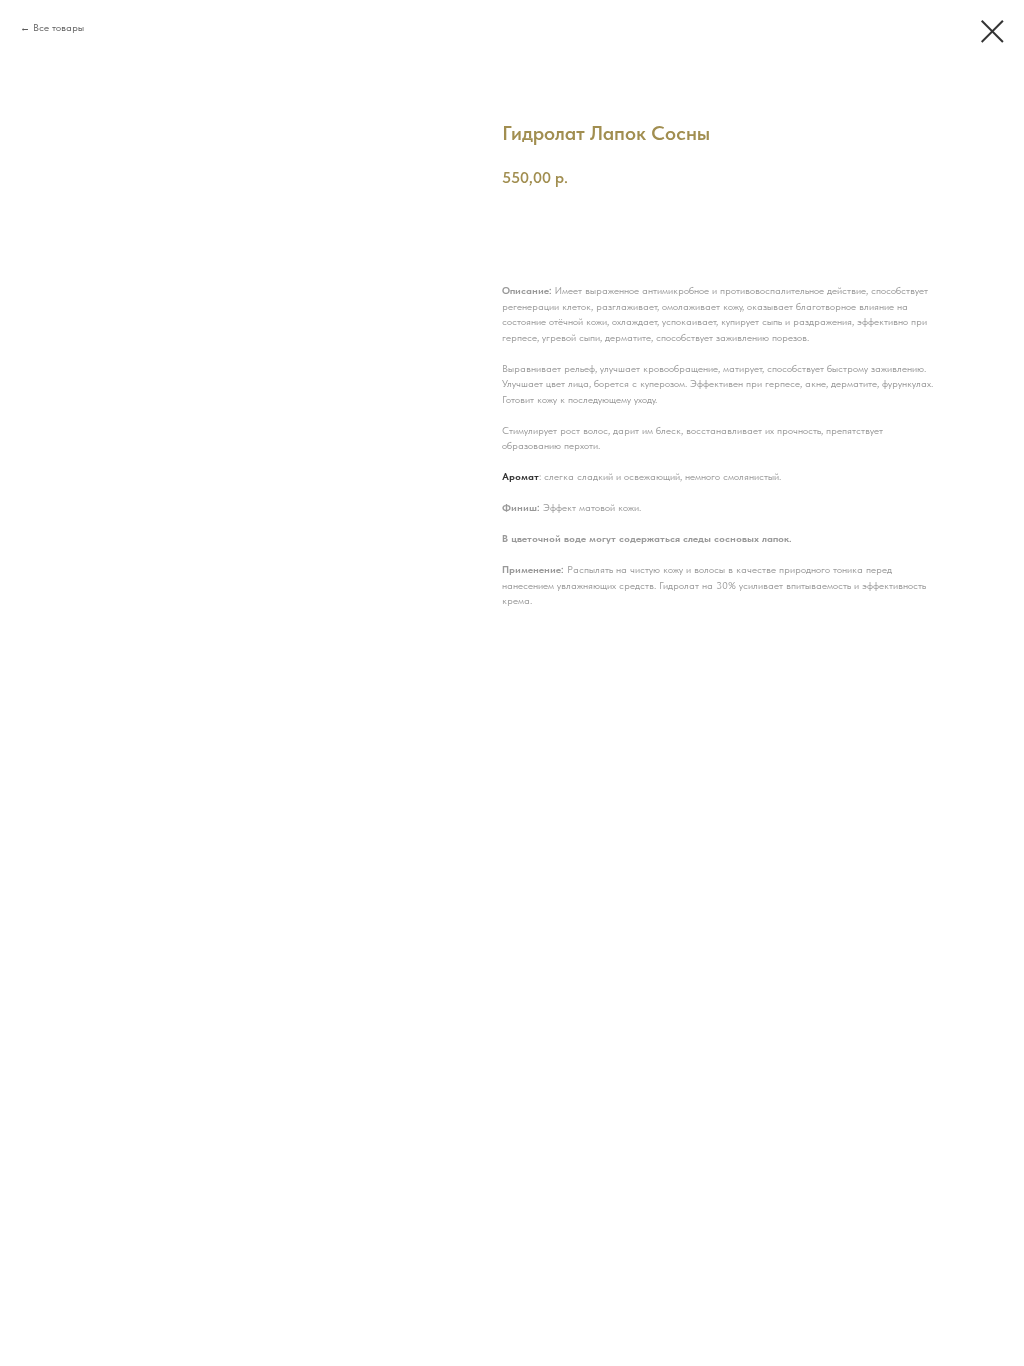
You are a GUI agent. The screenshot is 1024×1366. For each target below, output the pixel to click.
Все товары (58, 27)
